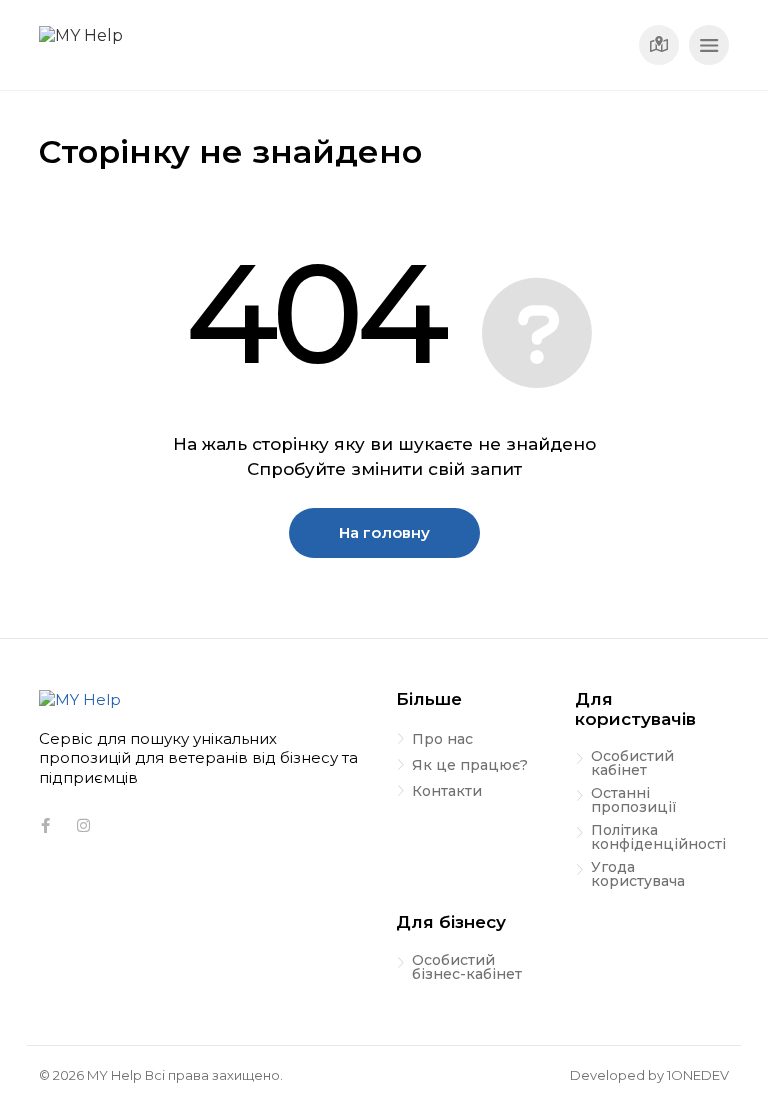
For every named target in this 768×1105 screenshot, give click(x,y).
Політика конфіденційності (658, 838)
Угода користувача (638, 875)
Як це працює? (470, 766)
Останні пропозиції (634, 801)
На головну (384, 532)
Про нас (442, 740)
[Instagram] (83, 826)
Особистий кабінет (632, 764)
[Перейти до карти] (659, 45)
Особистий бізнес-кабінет (467, 968)
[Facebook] (45, 826)
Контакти (447, 792)
